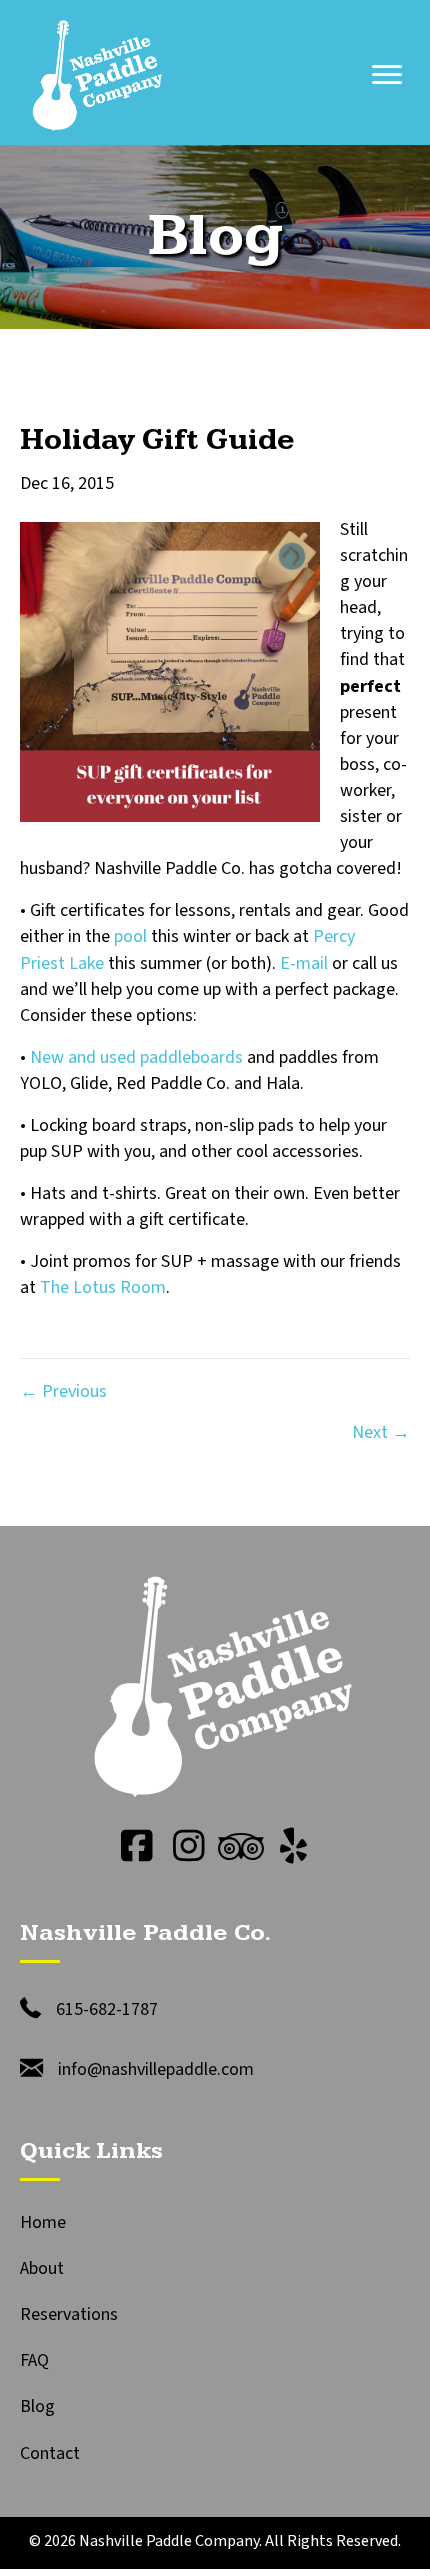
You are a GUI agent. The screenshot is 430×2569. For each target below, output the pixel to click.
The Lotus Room (103, 1287)
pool (130, 936)
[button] (137, 1846)
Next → (381, 1432)
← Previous (63, 1391)
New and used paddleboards (136, 1057)
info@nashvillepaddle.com (156, 2069)
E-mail (306, 963)
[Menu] (387, 75)
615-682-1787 (107, 2009)
